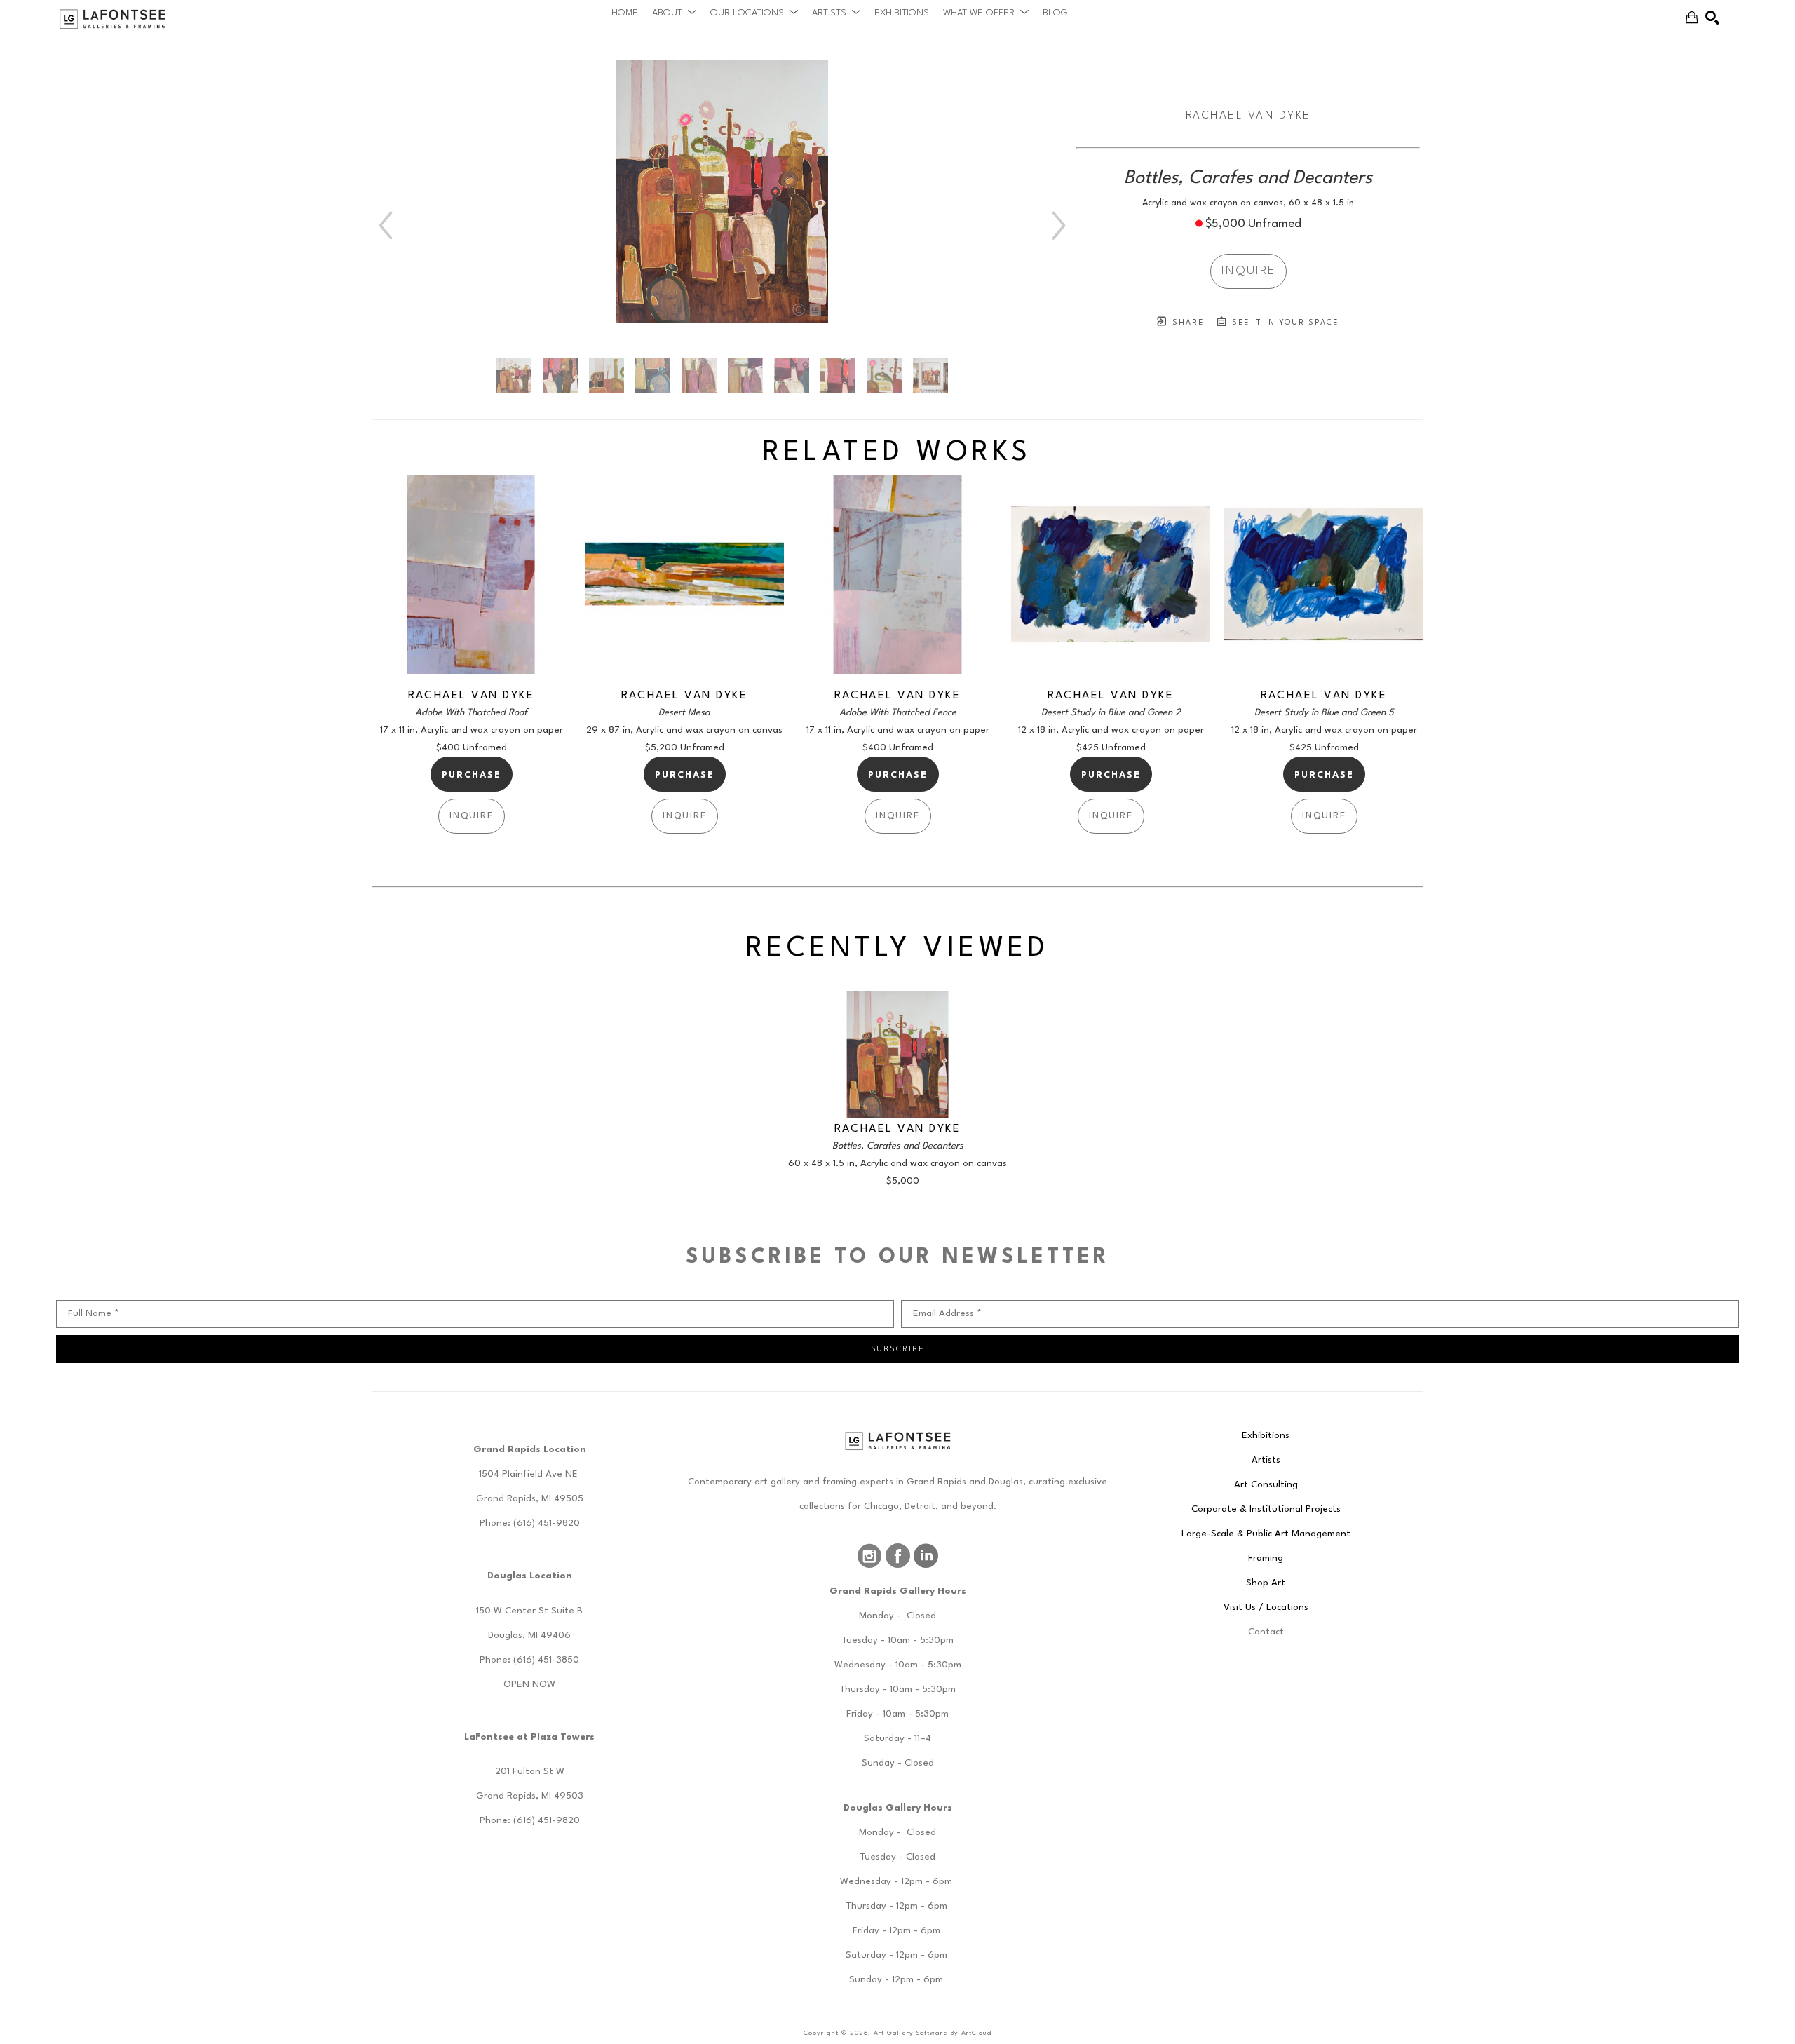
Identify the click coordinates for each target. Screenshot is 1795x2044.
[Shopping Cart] (1692, 18)
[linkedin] (926, 1556)
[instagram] (869, 1556)
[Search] (1712, 18)
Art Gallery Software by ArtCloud (933, 2033)
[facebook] (897, 1556)
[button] (674, 13)
